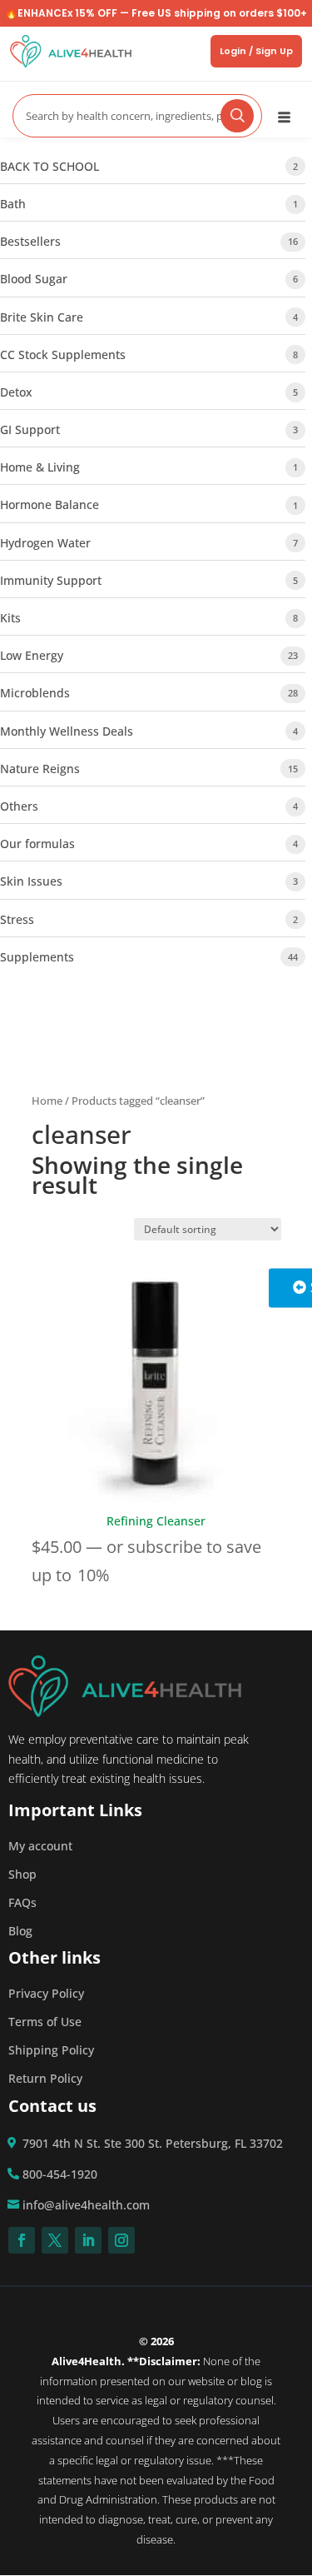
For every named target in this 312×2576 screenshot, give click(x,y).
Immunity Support (51, 580)
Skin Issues (31, 881)
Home (47, 1101)
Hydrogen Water (45, 543)
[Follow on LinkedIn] (88, 2240)
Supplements (37, 957)
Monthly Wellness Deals (67, 731)
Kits (10, 618)
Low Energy (32, 655)
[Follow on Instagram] (121, 2240)
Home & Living (40, 467)
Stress (17, 919)
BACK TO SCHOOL (50, 166)
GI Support (30, 429)
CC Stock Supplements (63, 354)
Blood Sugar (34, 279)
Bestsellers (30, 241)
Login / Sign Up (256, 51)
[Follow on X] (55, 2240)
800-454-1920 (60, 2174)
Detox (16, 392)
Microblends (35, 693)
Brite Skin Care (42, 317)
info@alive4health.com (86, 2205)
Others (19, 806)
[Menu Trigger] (284, 116)
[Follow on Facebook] (22, 2240)
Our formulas (37, 844)
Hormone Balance (50, 504)
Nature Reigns (40, 769)
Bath (13, 204)
